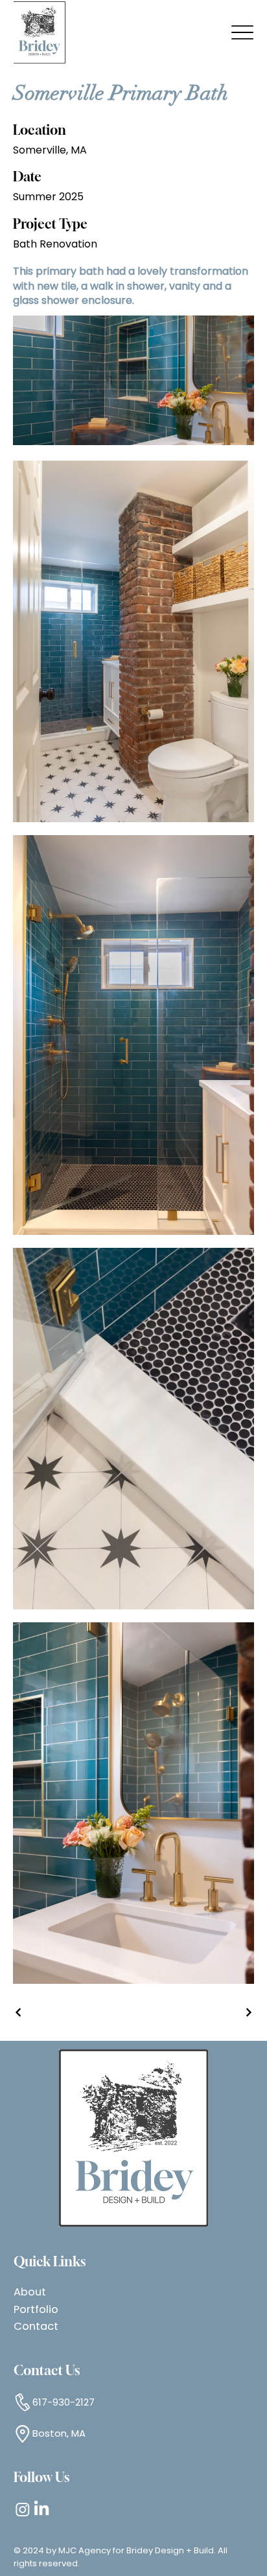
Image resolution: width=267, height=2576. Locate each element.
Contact (36, 2326)
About (30, 2292)
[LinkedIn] (41, 2509)
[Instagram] (23, 2509)
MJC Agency (85, 2550)
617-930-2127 (64, 2402)
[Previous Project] (19, 2012)
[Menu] (242, 33)
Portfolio (36, 2309)
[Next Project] (248, 2012)
